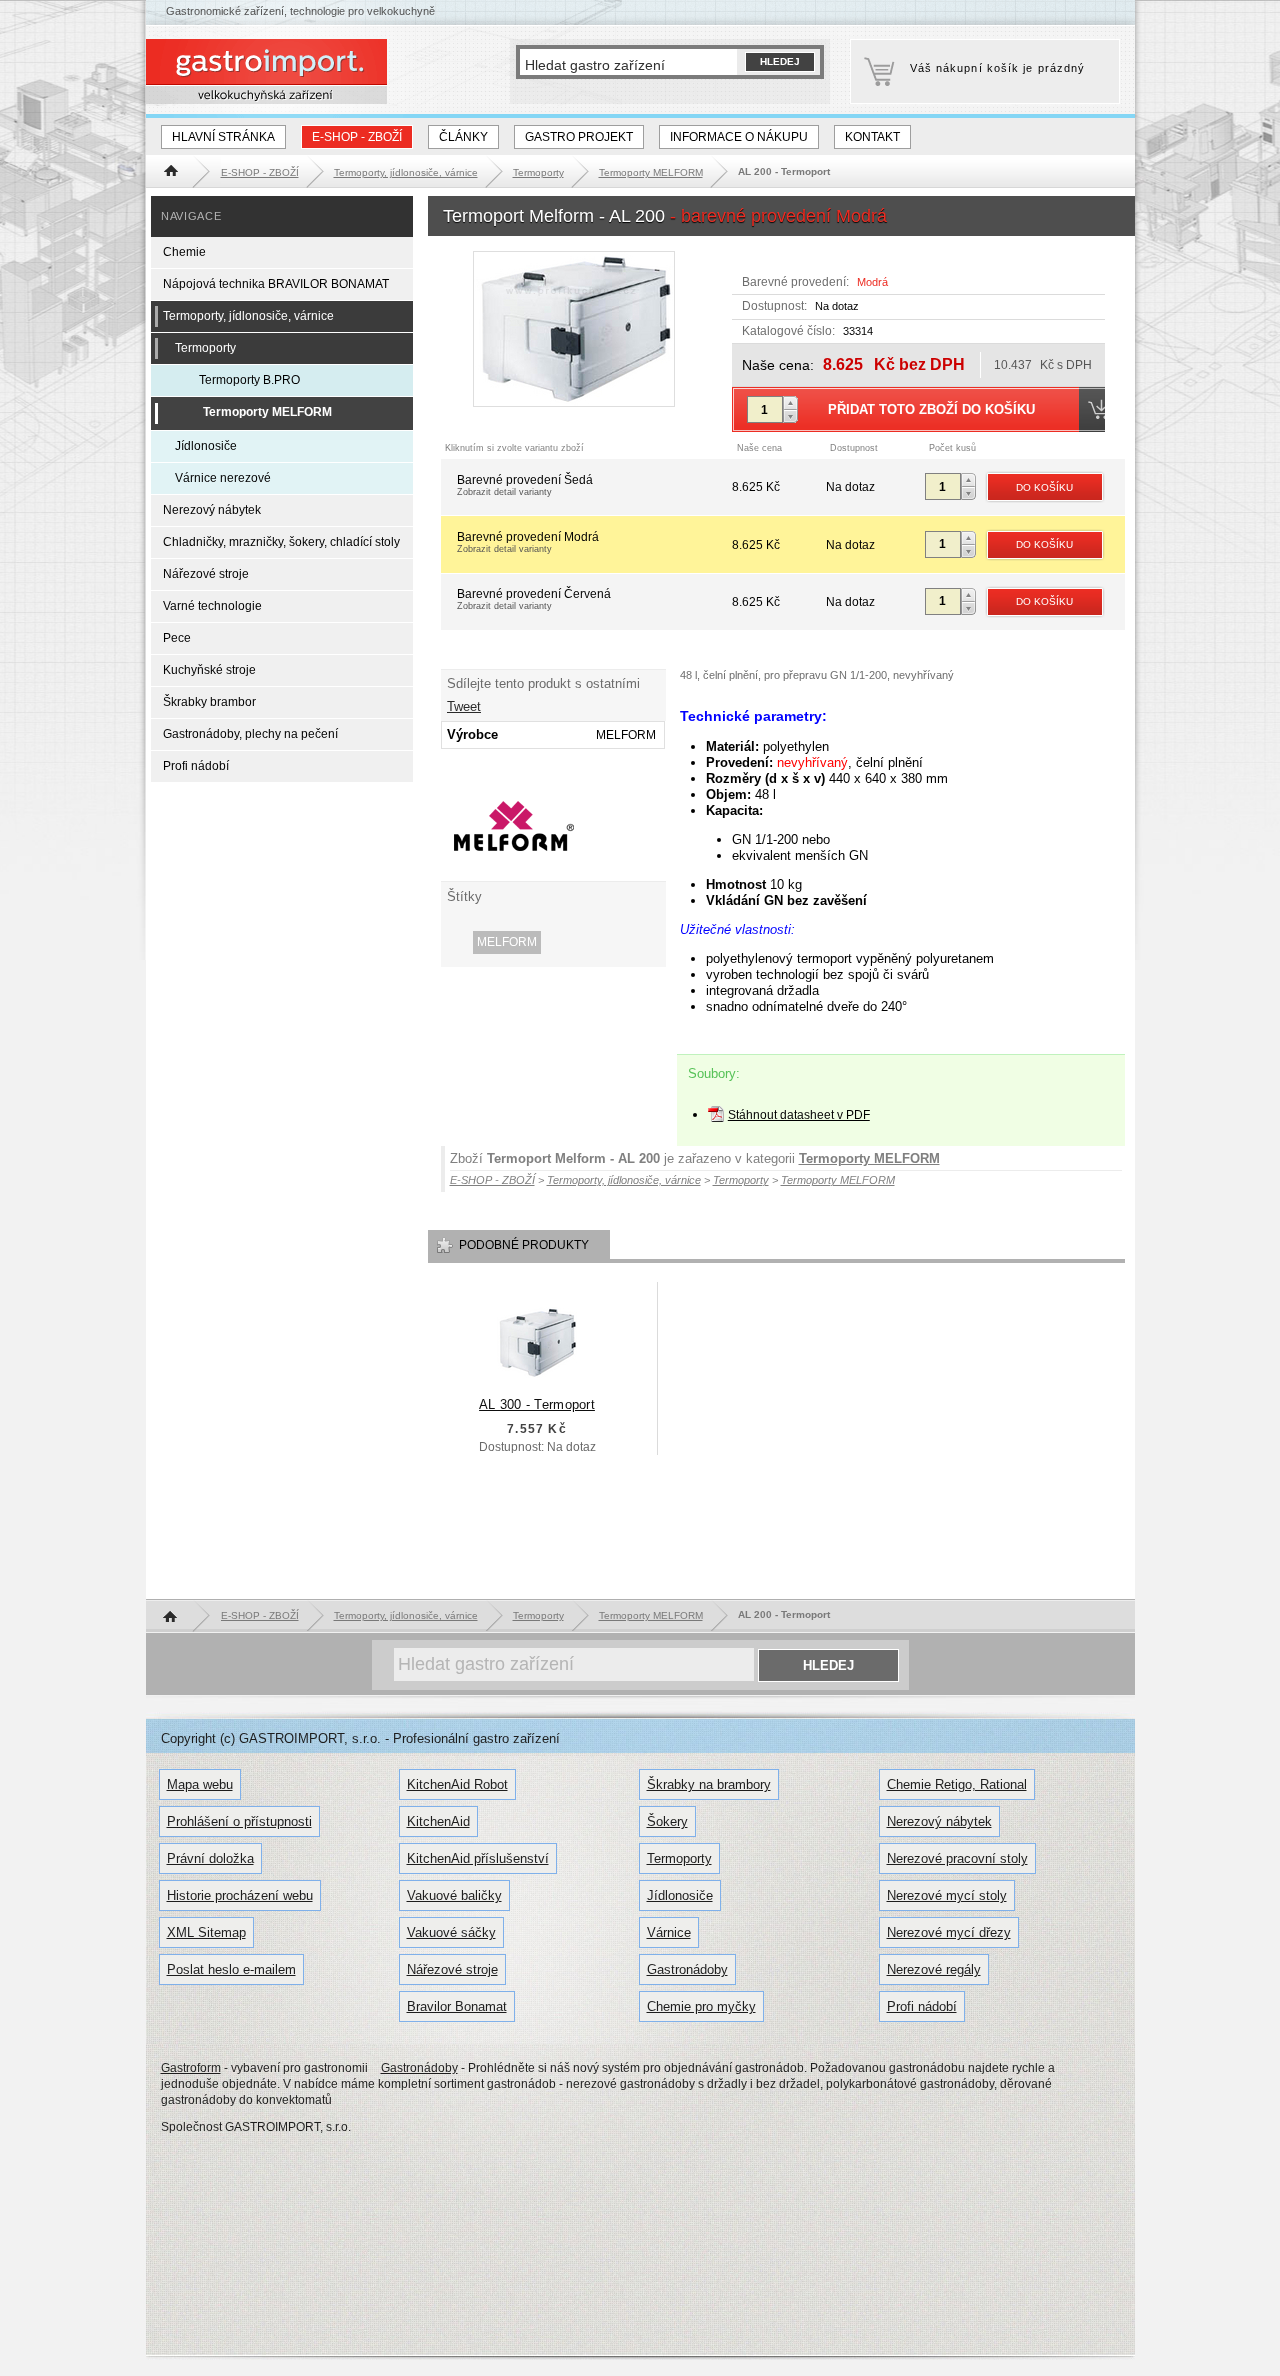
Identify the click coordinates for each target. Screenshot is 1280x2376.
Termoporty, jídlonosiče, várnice (248, 316)
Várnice (669, 1932)
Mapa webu (200, 1784)
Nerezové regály (934, 1969)
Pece (177, 638)
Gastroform (191, 2068)
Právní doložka (210, 1858)
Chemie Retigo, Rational (957, 1784)
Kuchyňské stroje (209, 670)
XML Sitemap (206, 1932)
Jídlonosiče (206, 446)
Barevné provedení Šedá (525, 485)
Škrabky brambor (209, 702)
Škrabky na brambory (709, 1784)
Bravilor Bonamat (457, 2006)
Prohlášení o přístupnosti (239, 1821)
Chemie (184, 252)
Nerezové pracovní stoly (957, 1858)
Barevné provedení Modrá (528, 542)
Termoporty (205, 348)
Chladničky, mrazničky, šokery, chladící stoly (281, 542)
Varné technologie (212, 606)
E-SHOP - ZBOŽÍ (357, 137)
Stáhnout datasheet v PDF (799, 1115)
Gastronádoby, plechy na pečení (250, 734)
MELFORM (507, 942)
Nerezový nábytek (212, 510)
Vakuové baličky (454, 1895)
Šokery (667, 1821)
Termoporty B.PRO (249, 380)
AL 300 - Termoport (537, 1404)
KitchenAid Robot (457, 1784)
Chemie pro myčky (701, 2006)
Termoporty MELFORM (869, 1158)
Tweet (464, 706)
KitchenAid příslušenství (478, 1858)
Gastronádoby (687, 1969)
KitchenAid (438, 1821)
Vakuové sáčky (451, 1932)
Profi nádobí (196, 766)
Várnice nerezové (223, 478)
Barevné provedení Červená (534, 599)
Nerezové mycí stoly (947, 1895)
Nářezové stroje (206, 574)
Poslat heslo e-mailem (231, 1969)
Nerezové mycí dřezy (949, 1932)
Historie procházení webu (240, 1895)
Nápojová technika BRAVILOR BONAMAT (276, 284)
